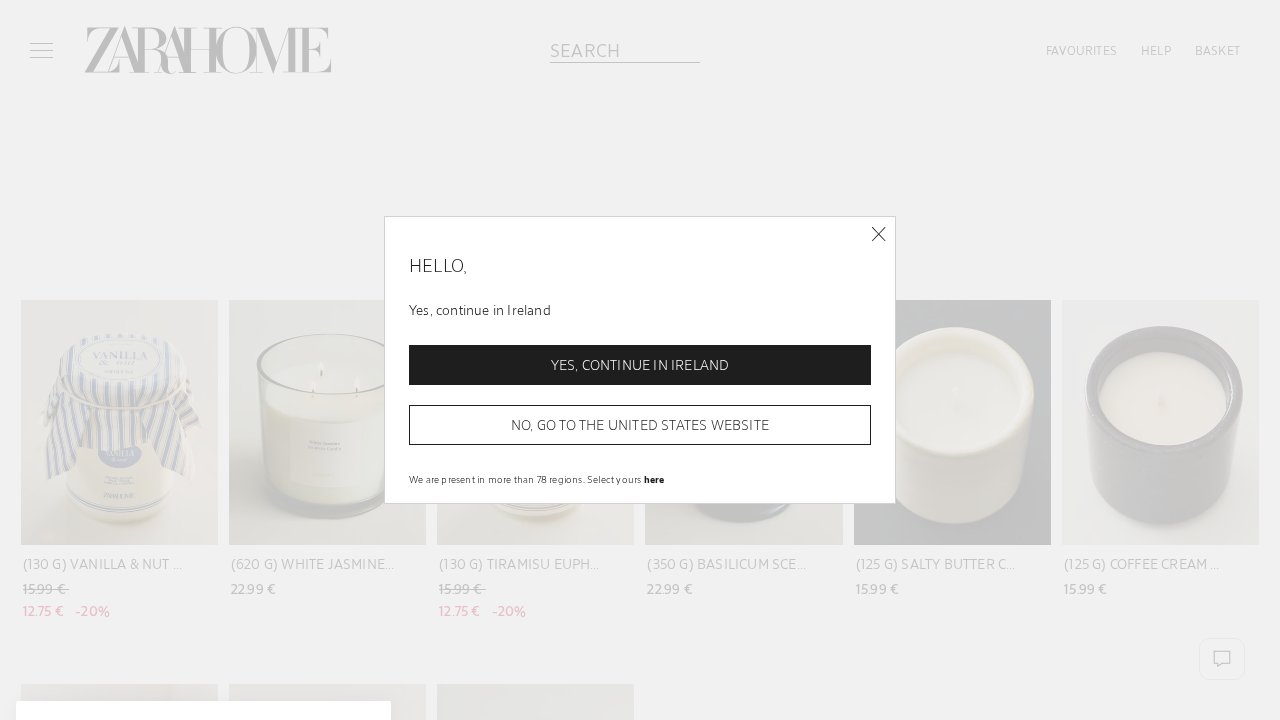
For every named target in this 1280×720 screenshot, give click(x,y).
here (654, 479)
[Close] (878, 234)
